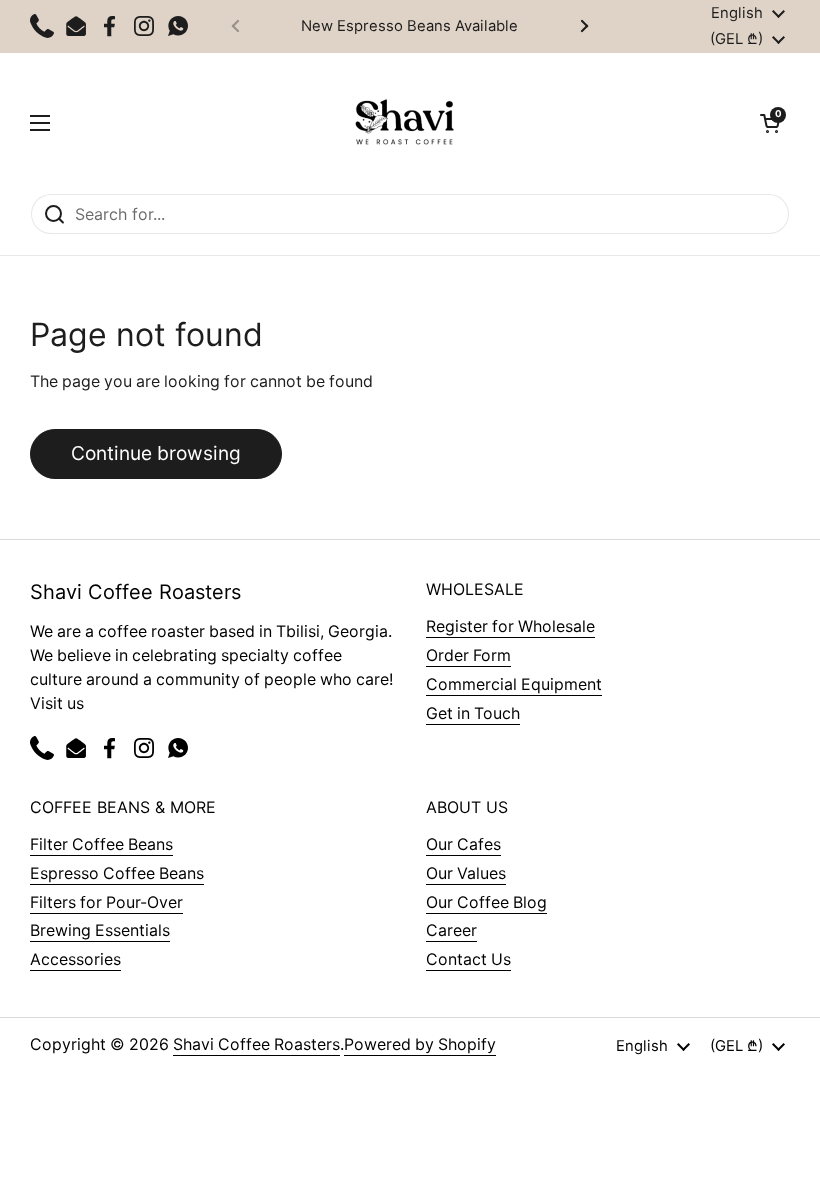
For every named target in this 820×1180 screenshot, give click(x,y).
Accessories (75, 959)
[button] (770, 123)
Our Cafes (463, 844)
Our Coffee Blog (486, 902)
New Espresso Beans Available (409, 26)
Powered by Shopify (420, 1044)
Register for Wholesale (510, 626)
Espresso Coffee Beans (117, 873)
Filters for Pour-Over (106, 902)
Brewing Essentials (100, 930)
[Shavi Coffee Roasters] (405, 123)
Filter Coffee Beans (101, 844)
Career (451, 930)
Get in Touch (473, 713)
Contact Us (468, 959)
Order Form (468, 655)
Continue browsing (156, 453)
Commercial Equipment (514, 684)
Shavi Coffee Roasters (256, 1044)
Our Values (466, 873)
